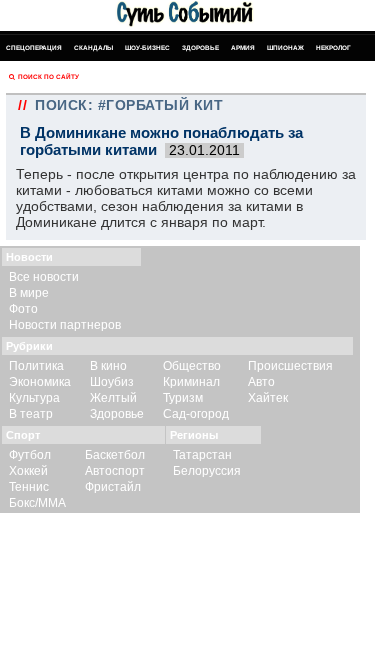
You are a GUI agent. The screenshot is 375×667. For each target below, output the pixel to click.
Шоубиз (112, 382)
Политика (36, 366)
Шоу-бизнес (147, 47)
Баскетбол (115, 455)
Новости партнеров (65, 325)
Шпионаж (285, 47)
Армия (243, 47)
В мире (29, 293)
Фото (23, 309)
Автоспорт (115, 471)
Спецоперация (34, 47)
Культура (34, 398)
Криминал (191, 382)
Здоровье (200, 47)
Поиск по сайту (48, 76)
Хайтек (268, 398)
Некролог (333, 47)
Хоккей (28, 471)
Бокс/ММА (37, 503)
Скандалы (93, 47)
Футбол (30, 455)
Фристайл (113, 487)
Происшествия (290, 366)
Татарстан (202, 455)
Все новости (44, 277)
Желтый (113, 398)
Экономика (40, 382)
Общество (192, 366)
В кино (108, 366)
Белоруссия (207, 471)
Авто (261, 382)
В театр (31, 414)
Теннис (29, 487)
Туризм (183, 398)
